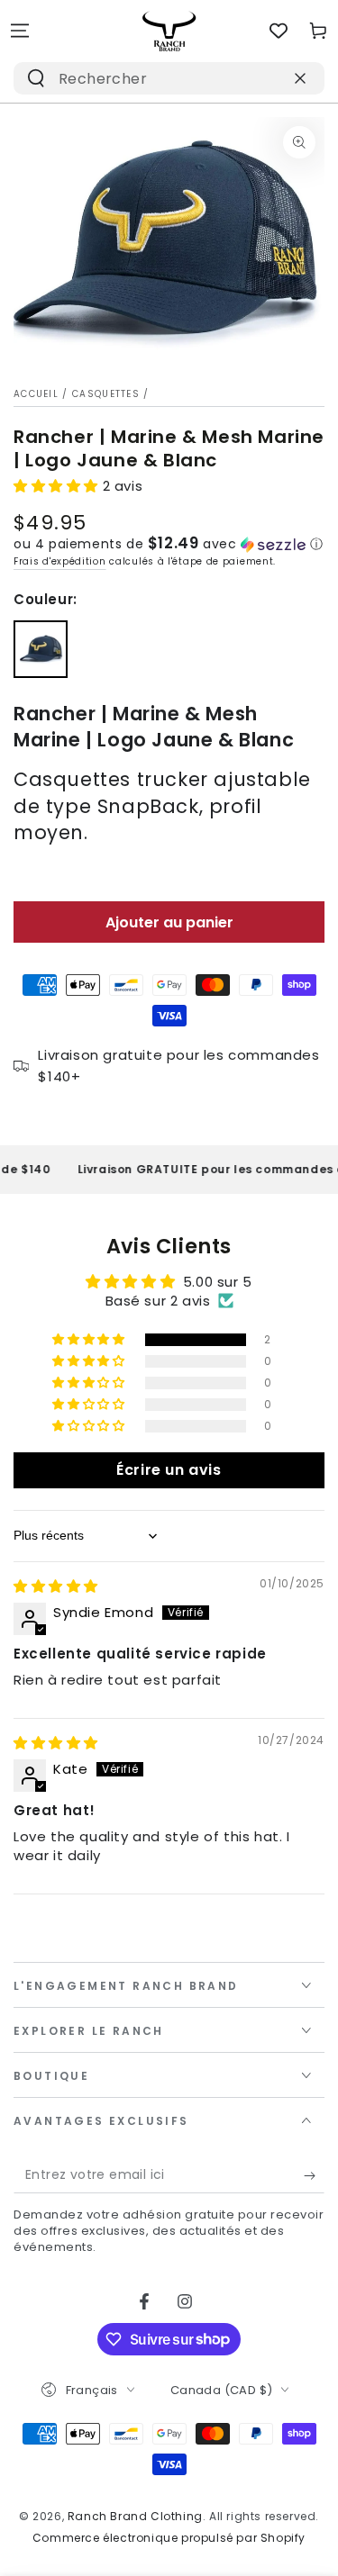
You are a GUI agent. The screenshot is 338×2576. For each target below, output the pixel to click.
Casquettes (106, 394)
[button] (58, 486)
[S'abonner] (314, 2175)
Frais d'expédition (60, 561)
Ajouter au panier (169, 922)
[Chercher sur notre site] (36, 78)
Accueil (36, 394)
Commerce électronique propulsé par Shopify (169, 2538)
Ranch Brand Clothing (135, 2516)
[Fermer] (300, 78)
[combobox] (146, 78)
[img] (56, 1586)
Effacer (261, 78)
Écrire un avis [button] (169, 1470)
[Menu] (20, 31)
